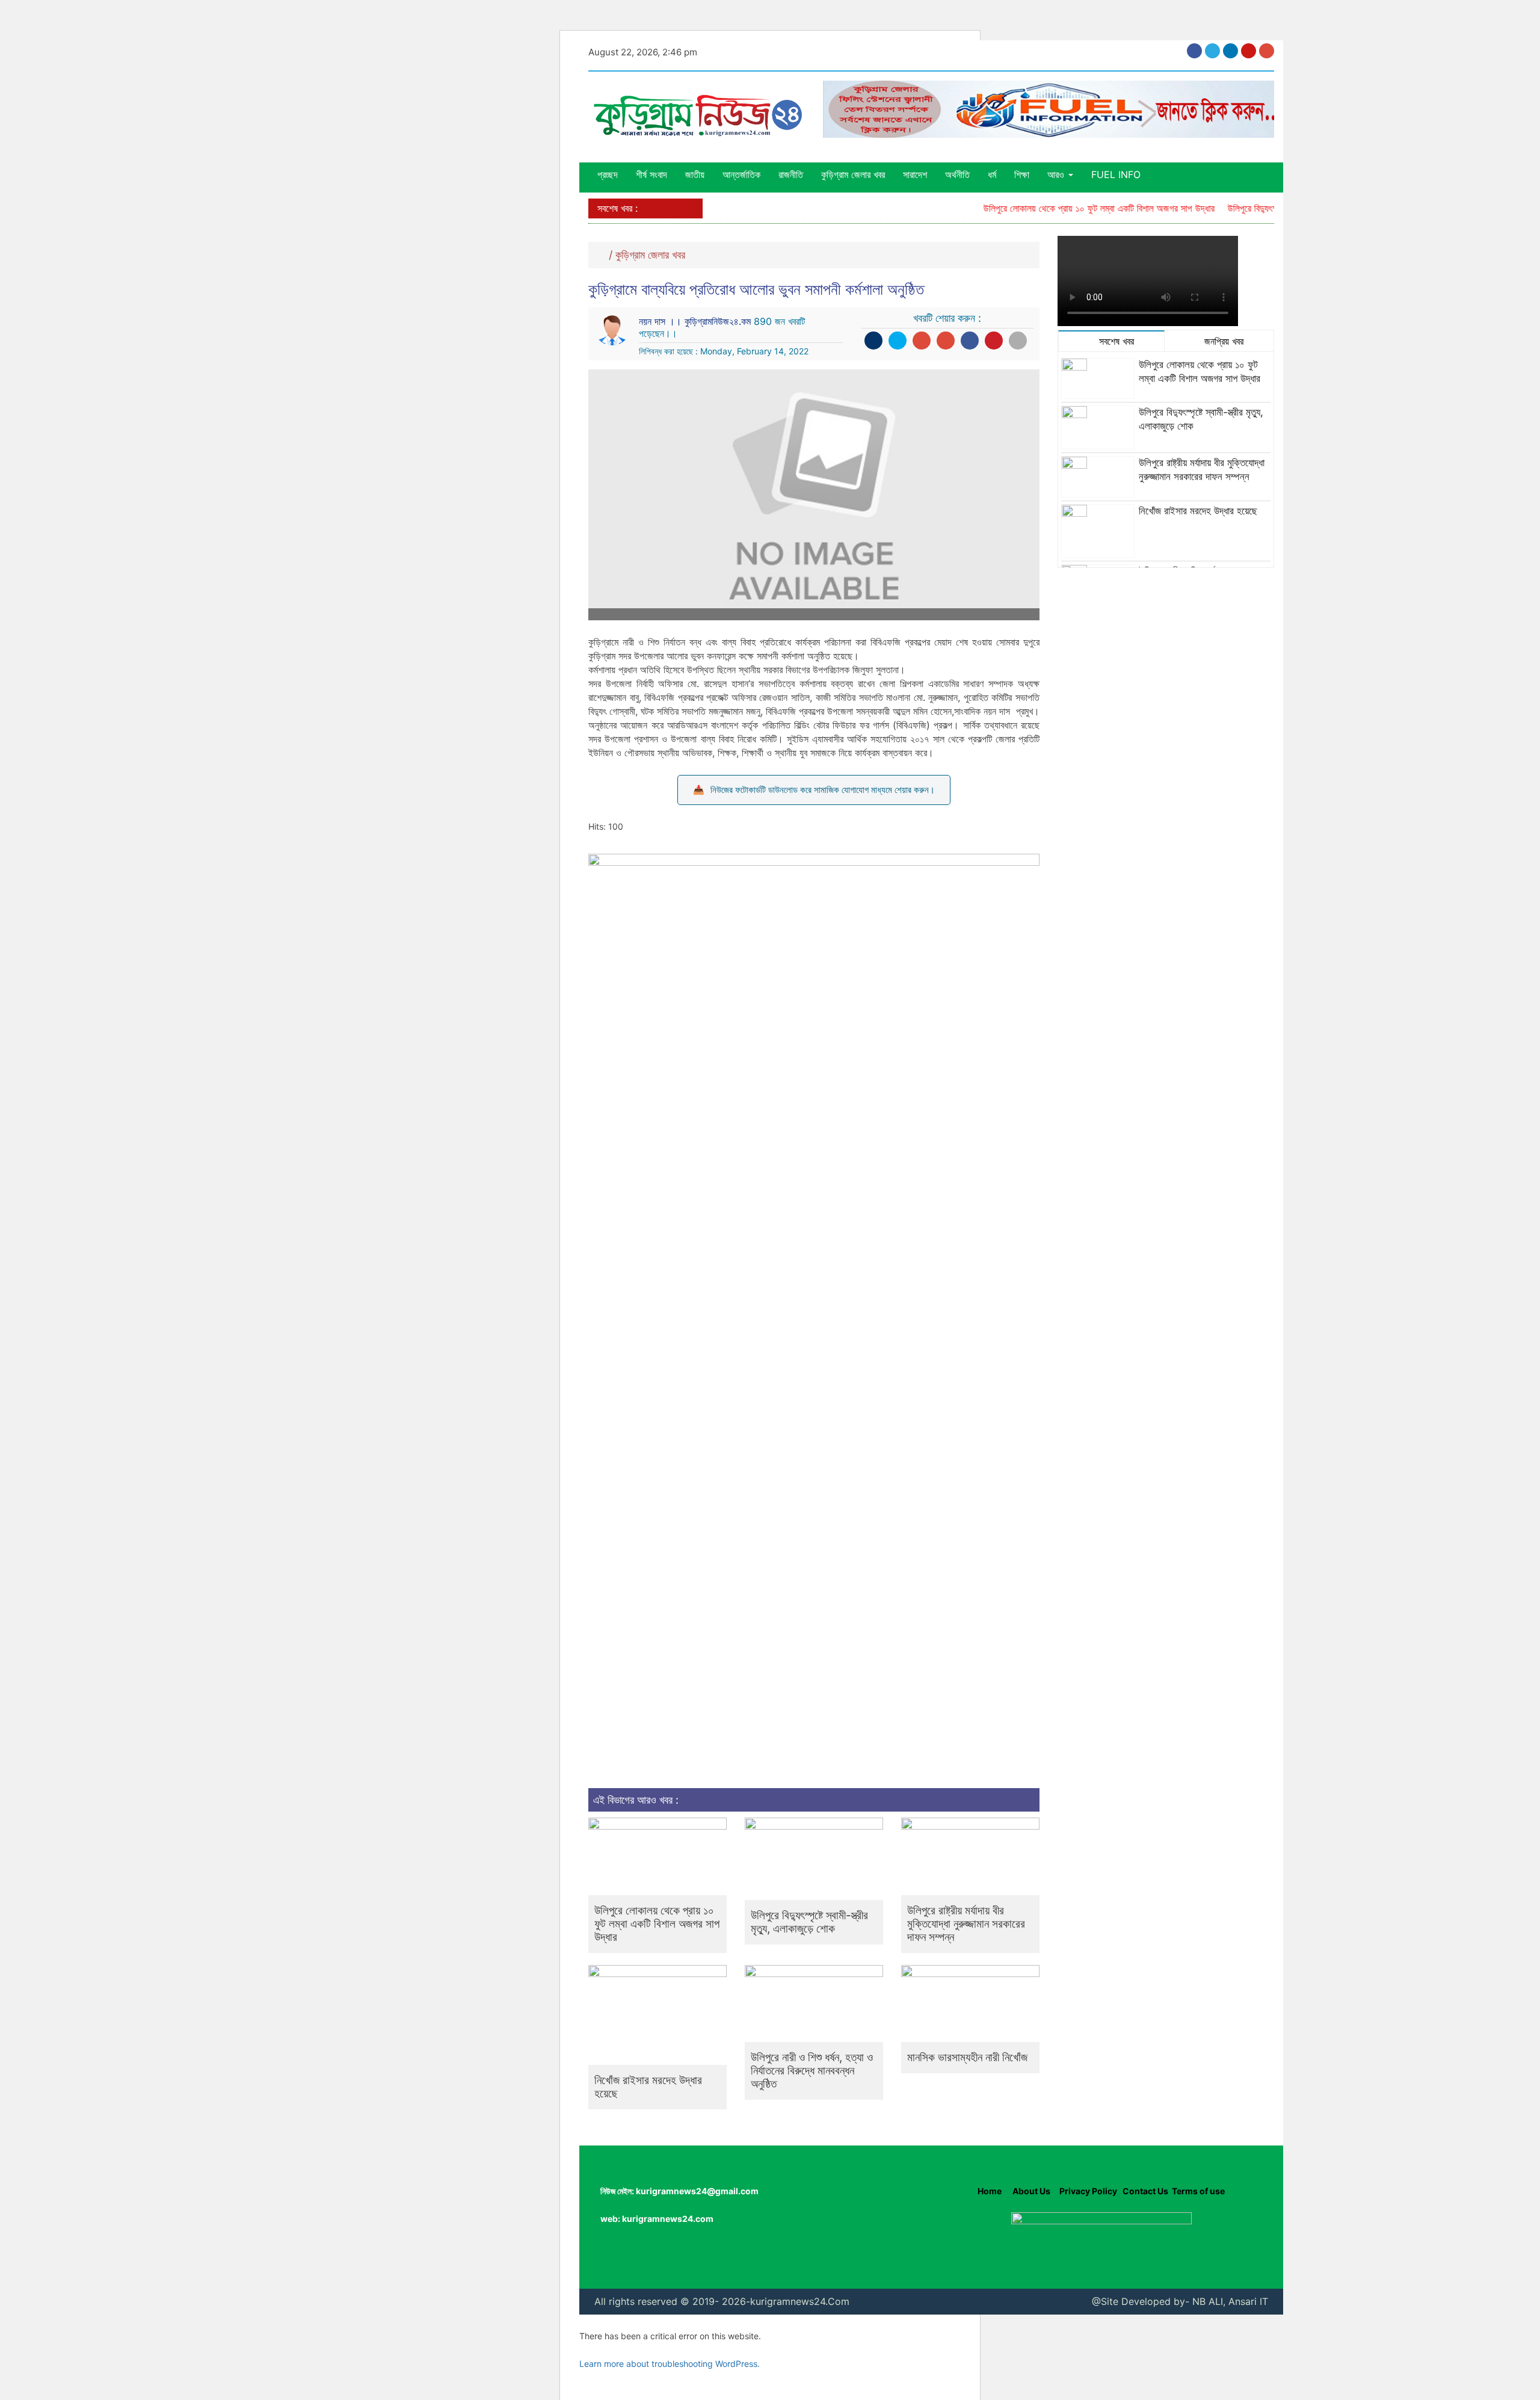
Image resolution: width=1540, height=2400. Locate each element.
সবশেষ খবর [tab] (1115, 341)
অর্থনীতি (957, 174)
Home (990, 2191)
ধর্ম (992, 174)
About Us (1030, 2191)
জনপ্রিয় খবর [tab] (1222, 341)
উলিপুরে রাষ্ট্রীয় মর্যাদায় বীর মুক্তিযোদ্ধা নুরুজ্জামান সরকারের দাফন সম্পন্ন (966, 1924)
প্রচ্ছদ (608, 174)
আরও (1057, 174)
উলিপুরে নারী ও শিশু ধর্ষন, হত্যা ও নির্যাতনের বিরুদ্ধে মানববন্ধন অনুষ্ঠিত (812, 2071)
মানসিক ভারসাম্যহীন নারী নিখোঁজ (967, 2057)
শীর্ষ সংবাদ (651, 174)
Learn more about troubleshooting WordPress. (670, 2364)
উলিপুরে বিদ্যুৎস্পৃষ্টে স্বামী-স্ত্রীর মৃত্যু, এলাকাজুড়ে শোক (809, 1922)
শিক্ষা (1022, 174)
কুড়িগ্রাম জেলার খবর (853, 174)
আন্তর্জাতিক (741, 174)
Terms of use (1198, 2191)
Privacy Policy (1088, 2191)
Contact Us (1145, 2191)
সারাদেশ (915, 174)
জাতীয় (695, 174)
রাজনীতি (791, 174)
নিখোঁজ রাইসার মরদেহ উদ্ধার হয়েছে (648, 2087)
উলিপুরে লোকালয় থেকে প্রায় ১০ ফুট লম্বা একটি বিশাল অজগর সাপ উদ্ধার (1067, 208)
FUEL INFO (1116, 174)
